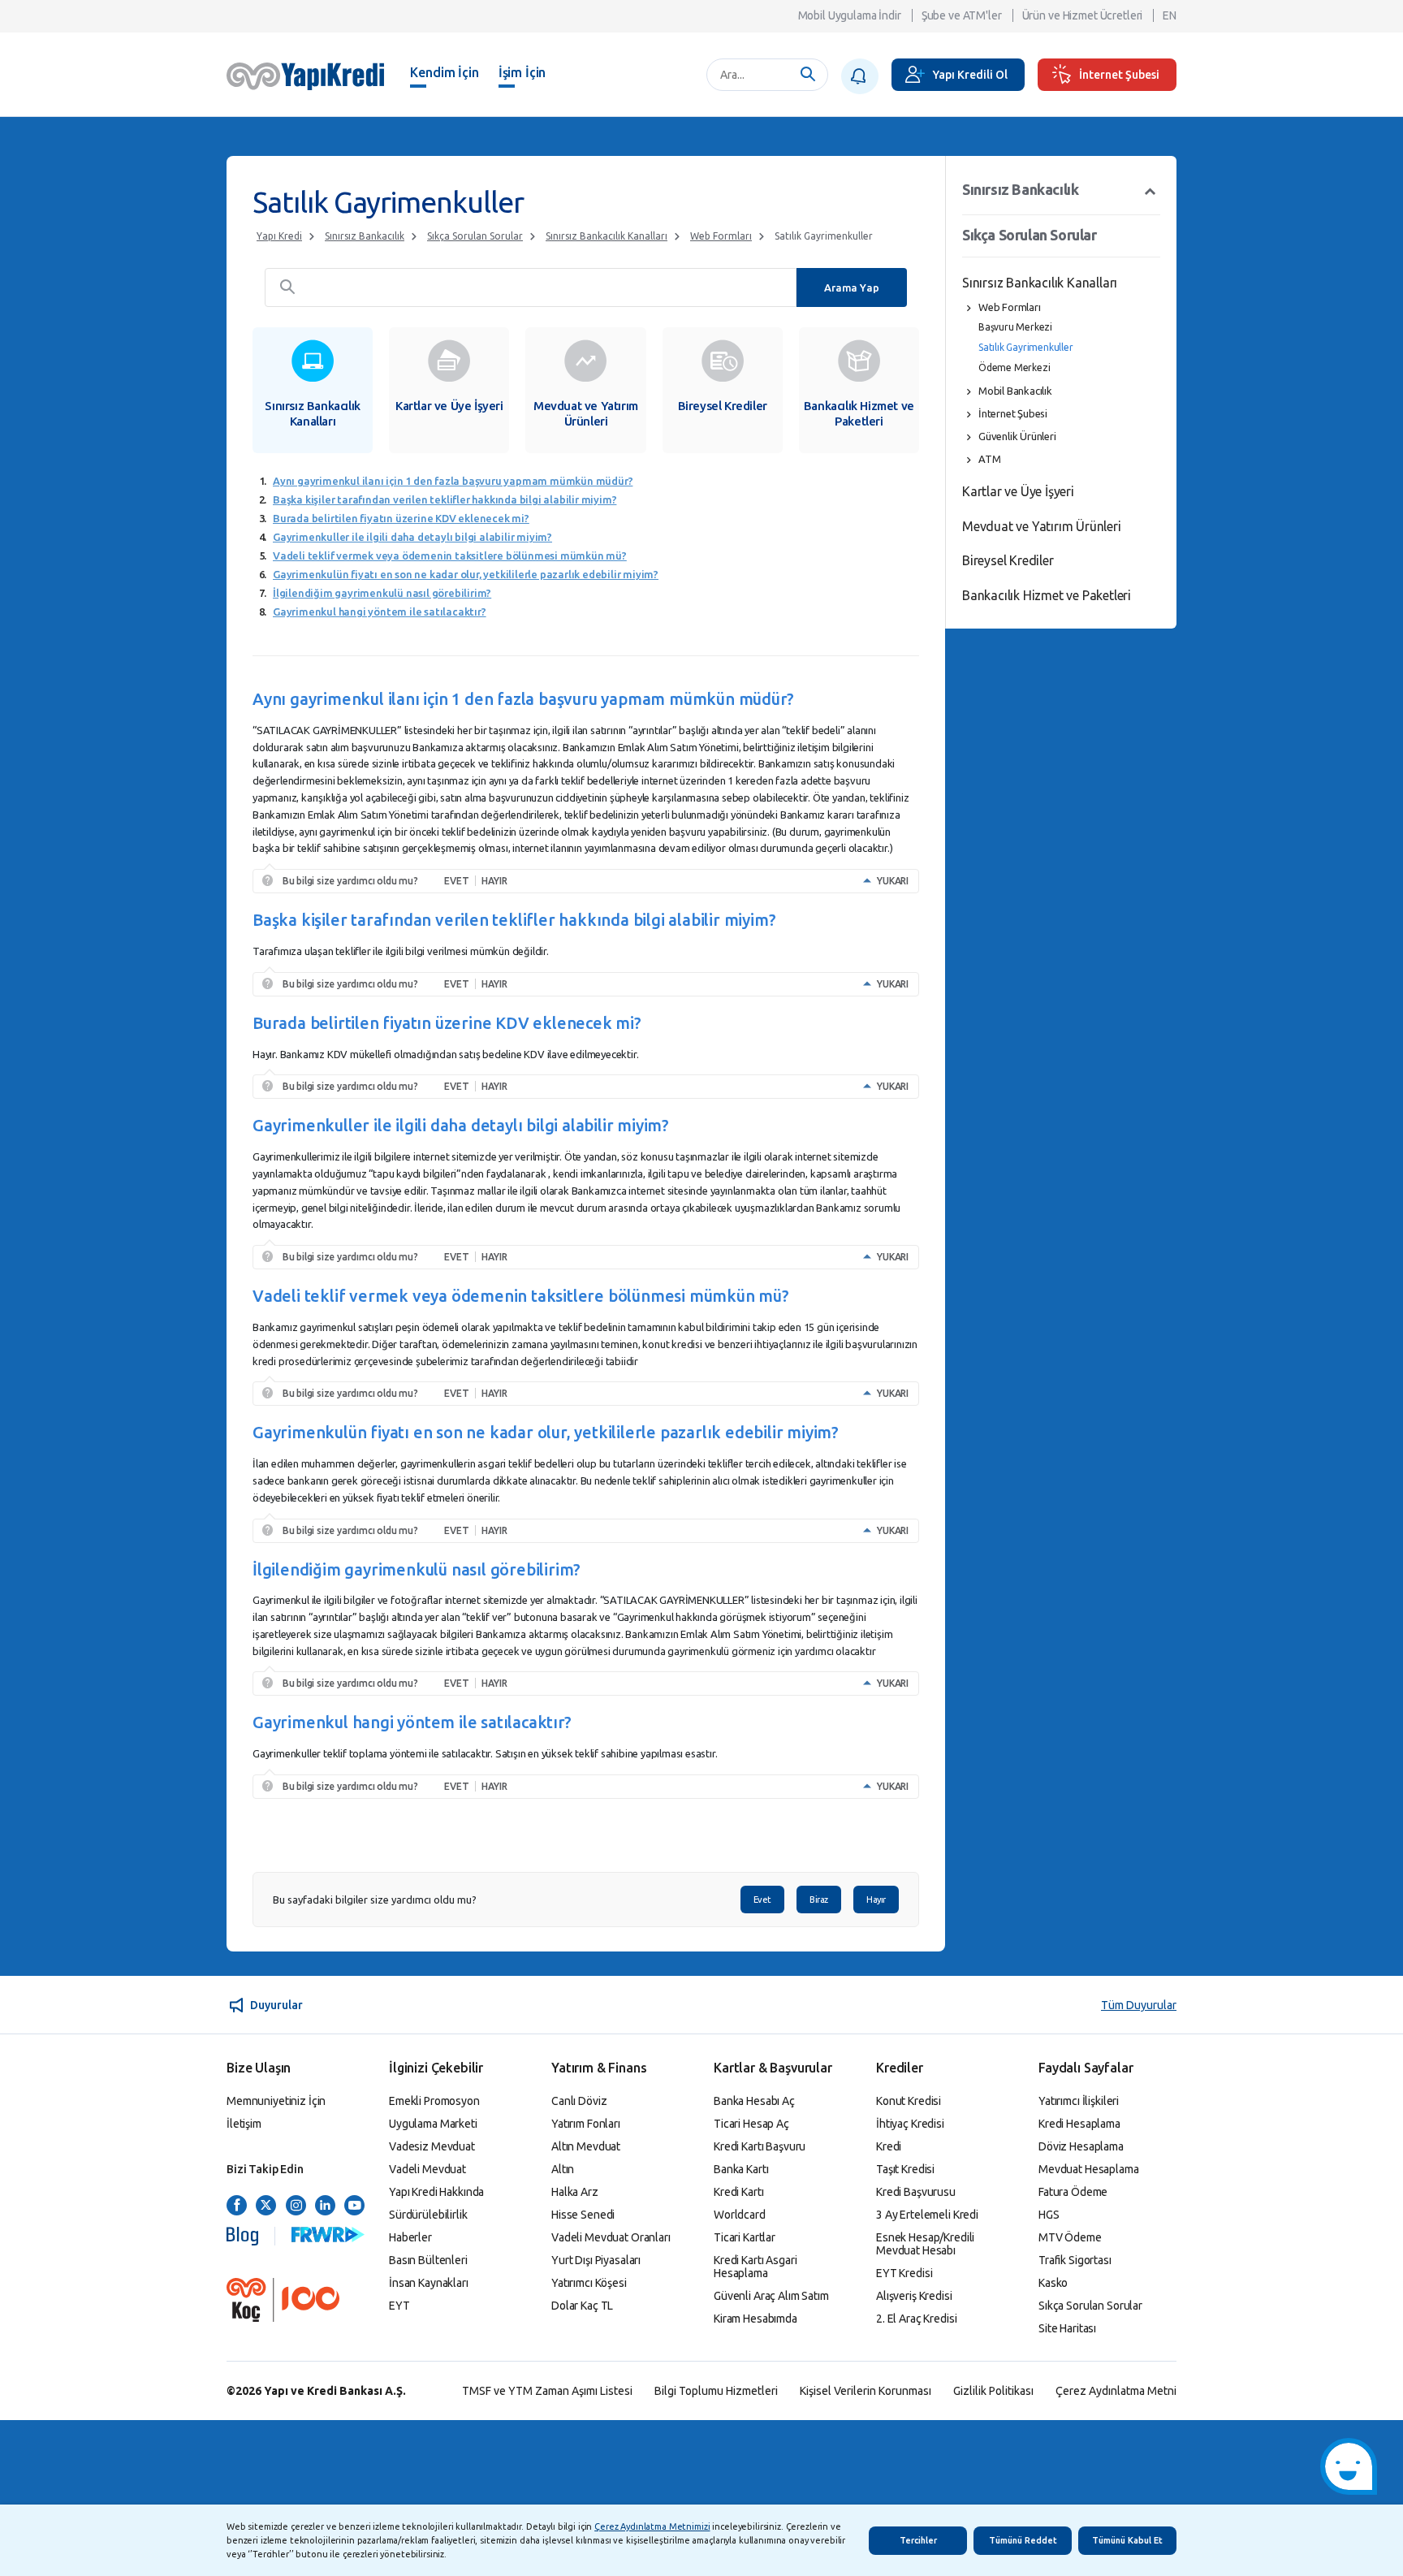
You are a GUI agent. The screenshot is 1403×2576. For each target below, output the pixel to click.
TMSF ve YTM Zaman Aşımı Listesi (547, 2391)
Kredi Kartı (738, 2192)
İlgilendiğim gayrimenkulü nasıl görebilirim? (382, 593)
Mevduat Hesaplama (1089, 2169)
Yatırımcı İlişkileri (1079, 2101)
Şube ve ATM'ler (962, 15)
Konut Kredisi (909, 2101)
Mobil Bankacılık (1015, 391)
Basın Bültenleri (428, 2260)
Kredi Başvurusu (916, 2192)
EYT (399, 2306)
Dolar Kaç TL (582, 2306)
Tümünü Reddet (1023, 2540)
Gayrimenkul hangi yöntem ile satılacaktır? (380, 612)
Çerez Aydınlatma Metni (1116, 2391)
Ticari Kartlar (745, 2237)
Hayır (876, 1900)
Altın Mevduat (586, 2146)
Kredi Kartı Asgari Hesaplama (755, 2267)
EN (1170, 15)
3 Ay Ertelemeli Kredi (927, 2215)
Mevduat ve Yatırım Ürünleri (1042, 526)
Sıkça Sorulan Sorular (475, 236)
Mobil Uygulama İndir (850, 15)
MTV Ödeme (1070, 2237)
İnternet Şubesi (1119, 75)
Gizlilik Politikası (993, 2391)
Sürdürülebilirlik (428, 2215)
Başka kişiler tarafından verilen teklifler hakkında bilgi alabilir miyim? (445, 499)
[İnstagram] (296, 2206)
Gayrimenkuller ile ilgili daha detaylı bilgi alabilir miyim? (412, 537)
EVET (456, 881)
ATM (989, 459)
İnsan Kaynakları (429, 2283)
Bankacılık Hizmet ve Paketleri (1047, 595)
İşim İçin (522, 72)
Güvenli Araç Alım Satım (771, 2296)
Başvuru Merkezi (1015, 327)
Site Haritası (1067, 2328)
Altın (563, 2169)
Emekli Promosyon (434, 2101)
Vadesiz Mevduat (432, 2146)
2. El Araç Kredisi (916, 2319)
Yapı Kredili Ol (970, 75)
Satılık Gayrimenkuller (824, 236)
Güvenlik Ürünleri (1017, 436)
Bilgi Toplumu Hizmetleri (716, 2391)
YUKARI (893, 881)
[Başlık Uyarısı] (860, 76)
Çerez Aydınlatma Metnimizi (652, 2526)
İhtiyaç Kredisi (910, 2124)
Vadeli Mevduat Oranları (611, 2237)
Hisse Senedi (583, 2215)
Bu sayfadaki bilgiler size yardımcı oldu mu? (375, 1900)
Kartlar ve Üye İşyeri (1018, 491)
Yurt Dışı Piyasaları (596, 2260)
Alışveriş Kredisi (914, 2296)
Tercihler (918, 2540)
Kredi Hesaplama (1079, 2124)
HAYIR (494, 881)
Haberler (410, 2237)
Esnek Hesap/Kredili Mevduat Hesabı (925, 2244)
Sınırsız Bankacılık (365, 236)
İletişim (244, 2124)
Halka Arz (575, 2192)
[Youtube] (354, 2206)
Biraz (819, 1900)
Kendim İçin (444, 72)
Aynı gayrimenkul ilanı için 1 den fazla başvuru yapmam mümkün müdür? (453, 481)
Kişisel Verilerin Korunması (866, 2391)
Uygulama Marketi (433, 2124)
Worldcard (740, 2215)
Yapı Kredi (279, 236)
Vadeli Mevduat (427, 2169)
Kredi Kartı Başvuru (760, 2146)
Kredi (889, 2146)
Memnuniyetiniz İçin (276, 2101)
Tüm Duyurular (1139, 2005)
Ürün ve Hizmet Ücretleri (1083, 15)
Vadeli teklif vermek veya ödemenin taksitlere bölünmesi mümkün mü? (450, 555)
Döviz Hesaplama (1081, 2146)
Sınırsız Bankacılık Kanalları (607, 236)
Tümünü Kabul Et (1127, 2540)
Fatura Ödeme (1073, 2192)
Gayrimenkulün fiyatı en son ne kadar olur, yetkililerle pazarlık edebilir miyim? (466, 574)
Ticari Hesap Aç (751, 2124)
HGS (1049, 2215)
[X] (266, 2206)
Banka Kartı (741, 2169)
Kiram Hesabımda (755, 2319)
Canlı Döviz (579, 2101)
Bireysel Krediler (1008, 560)
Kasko (1053, 2283)
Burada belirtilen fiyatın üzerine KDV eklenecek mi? (401, 518)
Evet (762, 1900)
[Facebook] (237, 2206)
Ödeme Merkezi (1014, 367)
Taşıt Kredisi (905, 2169)
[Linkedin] (325, 2206)
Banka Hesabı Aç (754, 2101)
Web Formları (721, 236)
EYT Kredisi (904, 2273)
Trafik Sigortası (1075, 2260)
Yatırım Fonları (586, 2124)
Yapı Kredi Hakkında (436, 2192)
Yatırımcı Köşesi (589, 2283)
